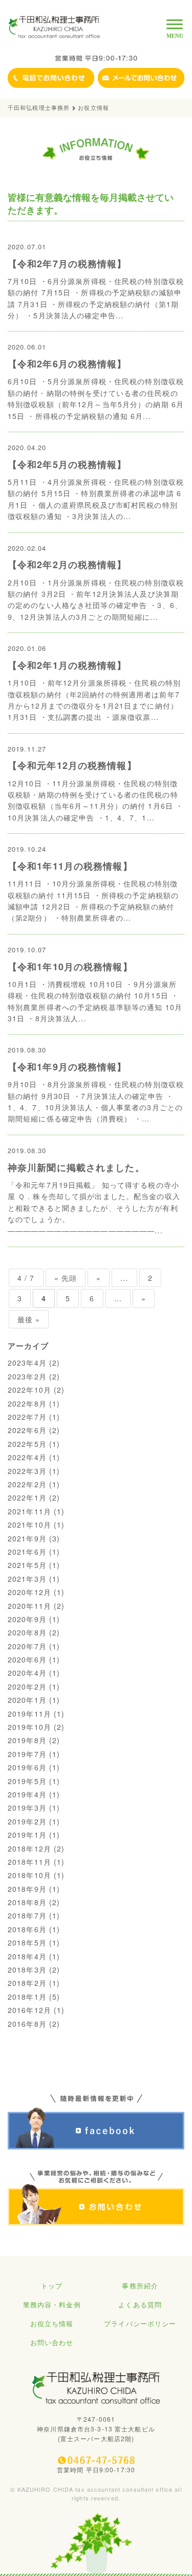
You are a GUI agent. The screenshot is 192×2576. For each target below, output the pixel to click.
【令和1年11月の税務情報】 (70, 866)
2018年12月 (29, 1848)
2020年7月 (27, 1646)
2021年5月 (27, 1565)
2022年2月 (27, 1484)
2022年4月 (27, 1457)
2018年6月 (27, 1929)
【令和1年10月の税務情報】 (70, 967)
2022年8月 (27, 1403)
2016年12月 (29, 2010)
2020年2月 (27, 1687)
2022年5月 (27, 1444)
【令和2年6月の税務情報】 (67, 364)
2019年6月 (27, 1767)
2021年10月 (29, 1525)
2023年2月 (27, 1376)
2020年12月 (29, 1592)
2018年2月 (27, 1983)
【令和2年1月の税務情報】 (67, 665)
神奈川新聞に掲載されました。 (76, 1167)
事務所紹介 (140, 2286)
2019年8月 (27, 1740)
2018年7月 (27, 1915)
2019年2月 (27, 1821)
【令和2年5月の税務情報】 (67, 464)
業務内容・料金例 (52, 2304)
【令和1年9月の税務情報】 (67, 1067)
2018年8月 (27, 1902)
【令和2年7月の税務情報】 (67, 264)
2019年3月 (27, 1808)
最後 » (29, 1319)
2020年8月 (27, 1632)
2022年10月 (29, 1390)
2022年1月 (27, 1497)
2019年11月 (29, 1714)
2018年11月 (29, 1862)
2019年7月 (27, 1754)
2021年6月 (27, 1552)
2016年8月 (27, 2024)
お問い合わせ (52, 2342)
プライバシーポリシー (140, 2323)
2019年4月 (27, 1794)
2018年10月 (29, 1875)
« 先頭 (66, 1278)
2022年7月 (27, 1417)
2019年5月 (27, 1781)
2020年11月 (29, 1606)
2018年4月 (27, 1956)
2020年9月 (27, 1619)
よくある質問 (140, 2304)
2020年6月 (27, 1659)
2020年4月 (27, 1673)
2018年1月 (27, 1997)
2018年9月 (27, 1889)
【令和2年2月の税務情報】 (67, 565)
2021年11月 (29, 1511)
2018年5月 (27, 1942)
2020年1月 (27, 1700)
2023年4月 (27, 1363)
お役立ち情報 (52, 2323)
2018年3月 (27, 1970)
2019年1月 (27, 1835)
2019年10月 (29, 1727)
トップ (52, 2286)
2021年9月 (27, 1538)
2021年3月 (27, 1579)
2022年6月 (27, 1430)
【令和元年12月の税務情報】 (72, 765)
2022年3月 (27, 1471)
